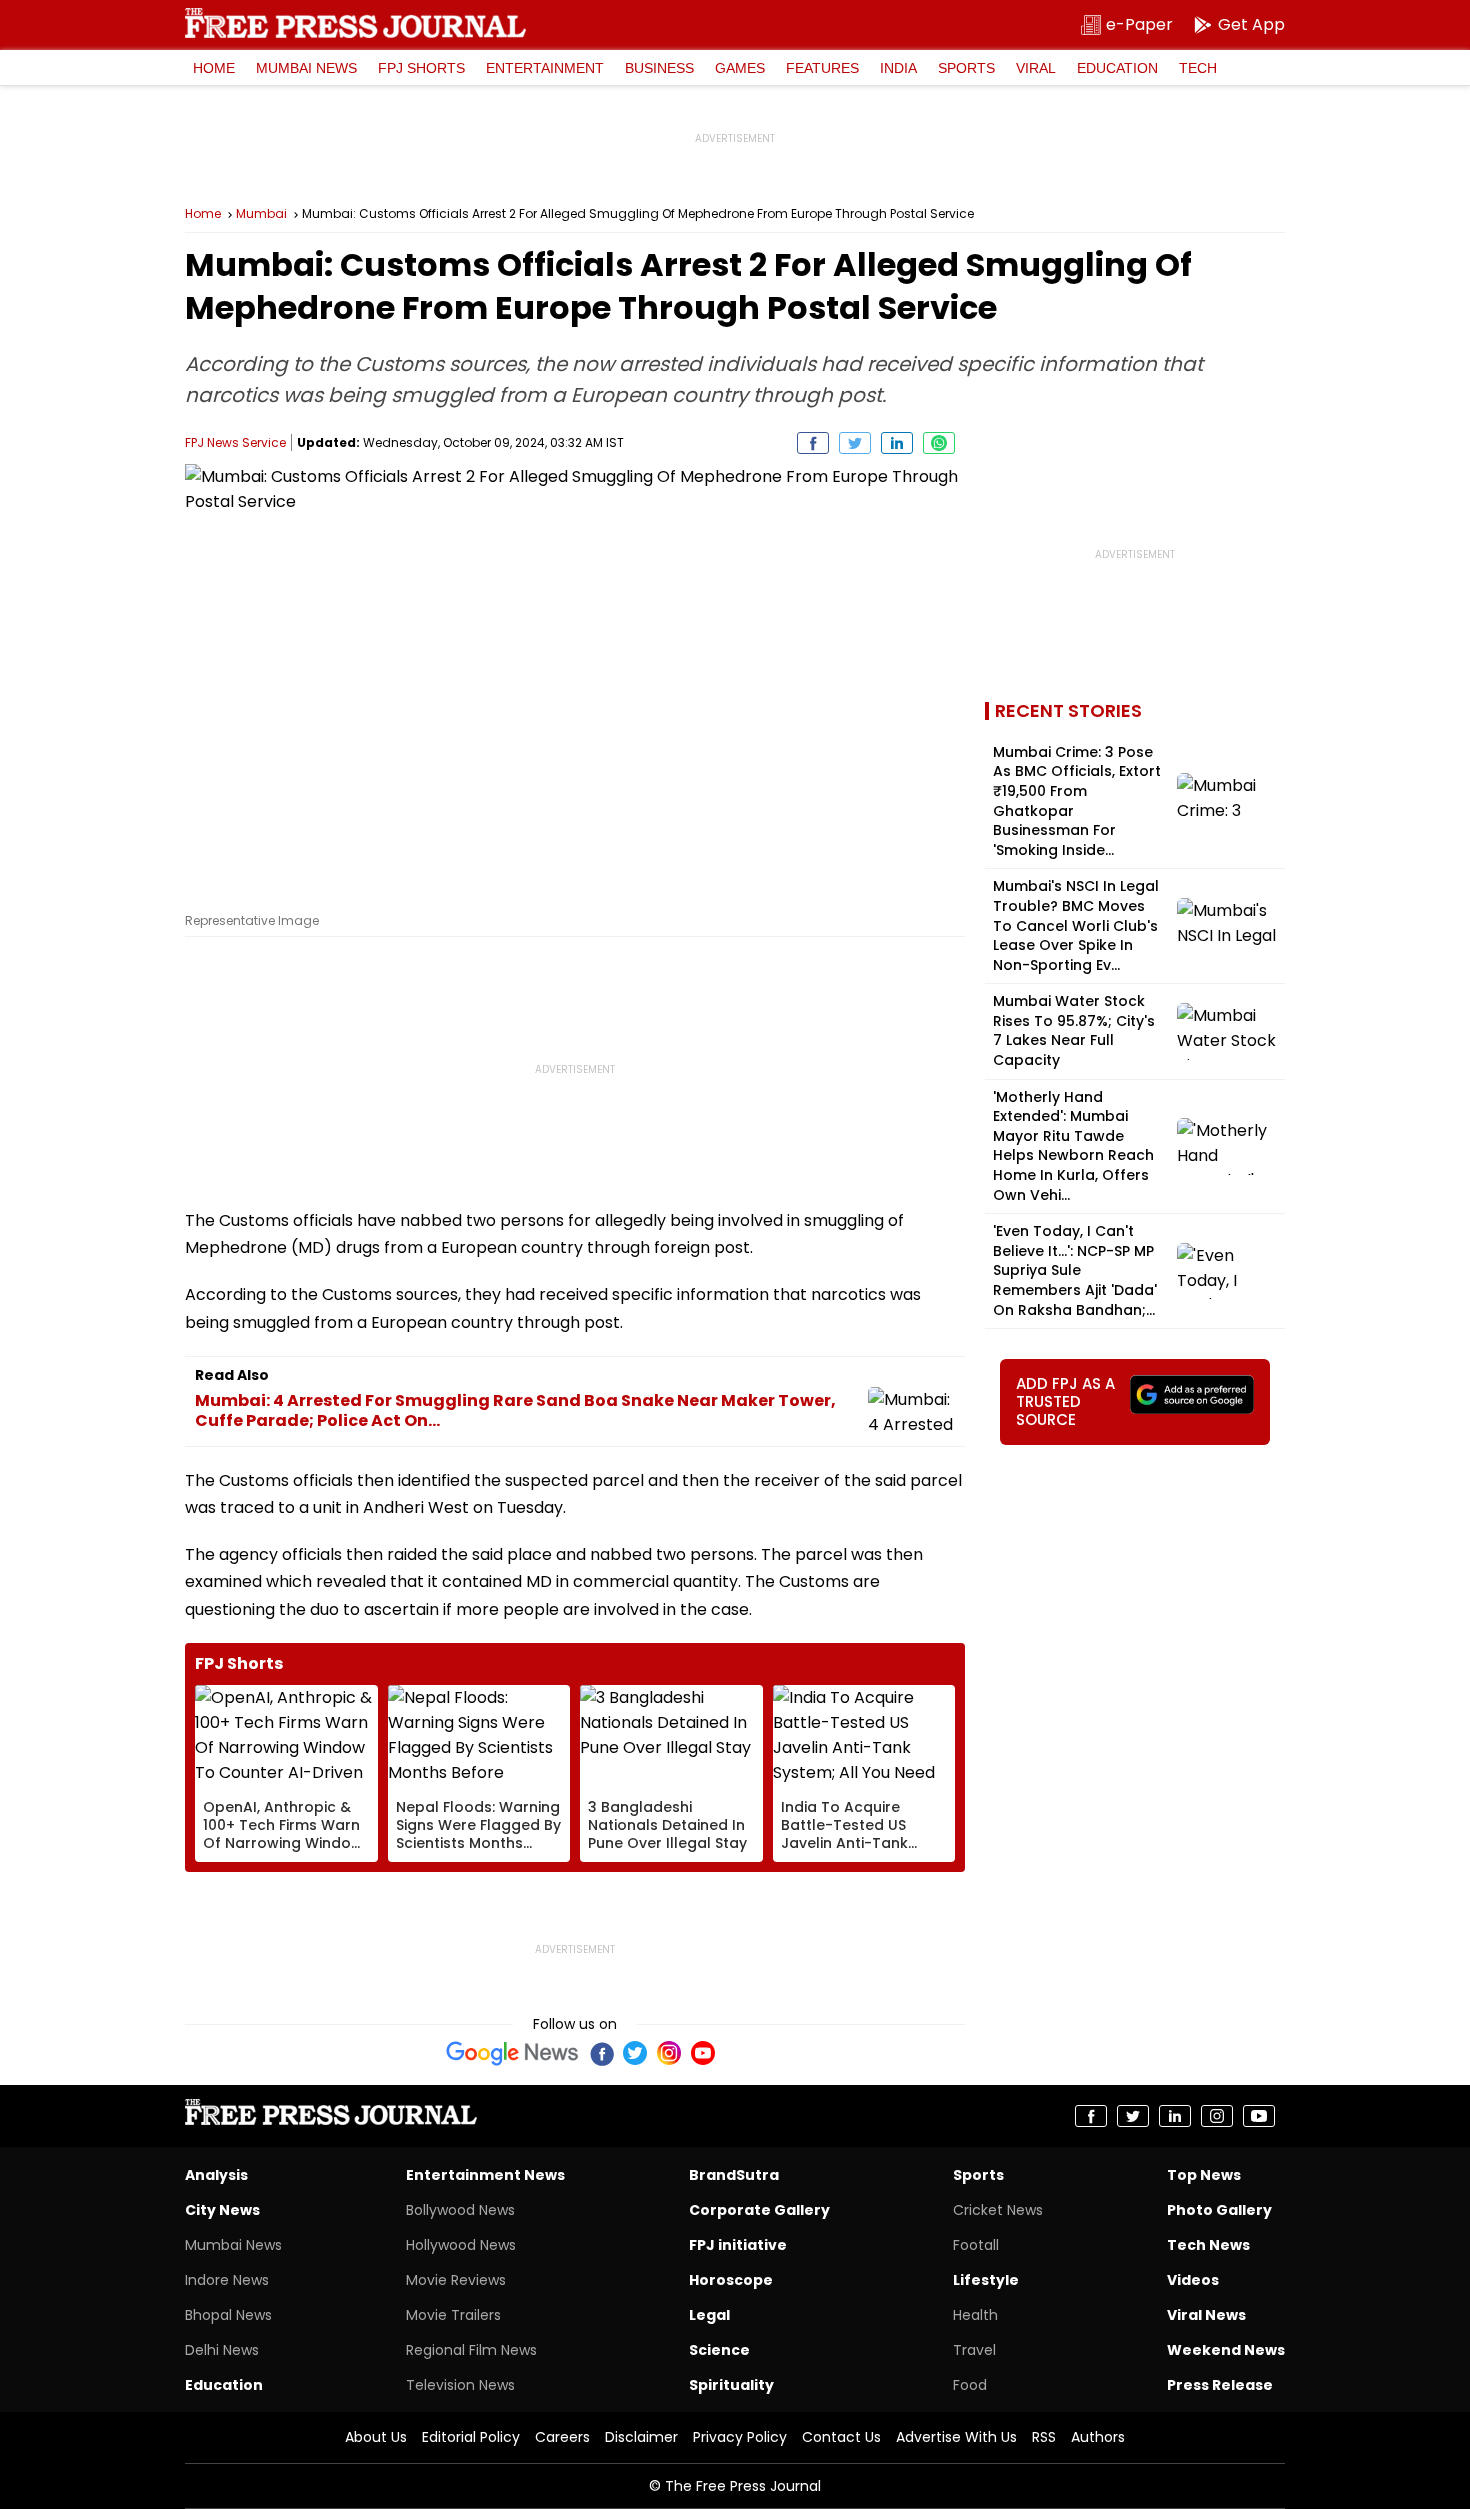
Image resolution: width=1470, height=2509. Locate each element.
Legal (709, 2315)
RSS (1044, 2437)
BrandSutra (734, 2175)
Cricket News (998, 2210)
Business (659, 68)
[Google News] (512, 2053)
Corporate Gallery (759, 2210)
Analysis (216, 2175)
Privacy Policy (740, 2437)
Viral (1036, 68)
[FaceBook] (601, 2053)
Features (822, 68)
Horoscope (731, 2280)
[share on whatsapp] (939, 443)
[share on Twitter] (855, 443)
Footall (976, 2245)
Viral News (1206, 2315)
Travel (974, 2350)
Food (970, 2385)
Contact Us (841, 2437)
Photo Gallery (1219, 2210)
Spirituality (731, 2385)
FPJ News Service (235, 442)
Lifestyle (986, 2280)
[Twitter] (635, 2053)
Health (975, 2315)
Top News (1204, 2175)
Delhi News (222, 2350)
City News (222, 2210)
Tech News (1208, 2245)
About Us (376, 2437)
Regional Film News (471, 2350)
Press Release (1220, 2385)
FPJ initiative (738, 2245)
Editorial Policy (471, 2437)
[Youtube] (703, 2053)
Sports (966, 68)
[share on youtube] (1259, 2116)
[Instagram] (669, 2053)
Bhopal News (228, 2315)
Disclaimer (641, 2437)
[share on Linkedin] (897, 443)
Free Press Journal (355, 23)
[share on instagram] (1217, 2116)
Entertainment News (485, 2175)
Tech (1198, 68)
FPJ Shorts (421, 68)
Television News (460, 2385)
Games (740, 68)
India (898, 68)
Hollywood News (461, 2245)
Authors (1098, 2437)
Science (719, 2350)
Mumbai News (306, 68)
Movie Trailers (453, 2315)
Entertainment (545, 68)
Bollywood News (460, 2210)
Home (214, 68)
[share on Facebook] (813, 443)
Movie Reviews (456, 2280)
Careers (562, 2437)
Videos (1193, 2280)
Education (1117, 68)
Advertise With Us (956, 2437)
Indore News (227, 2280)
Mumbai (261, 214)
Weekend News (1226, 2350)
